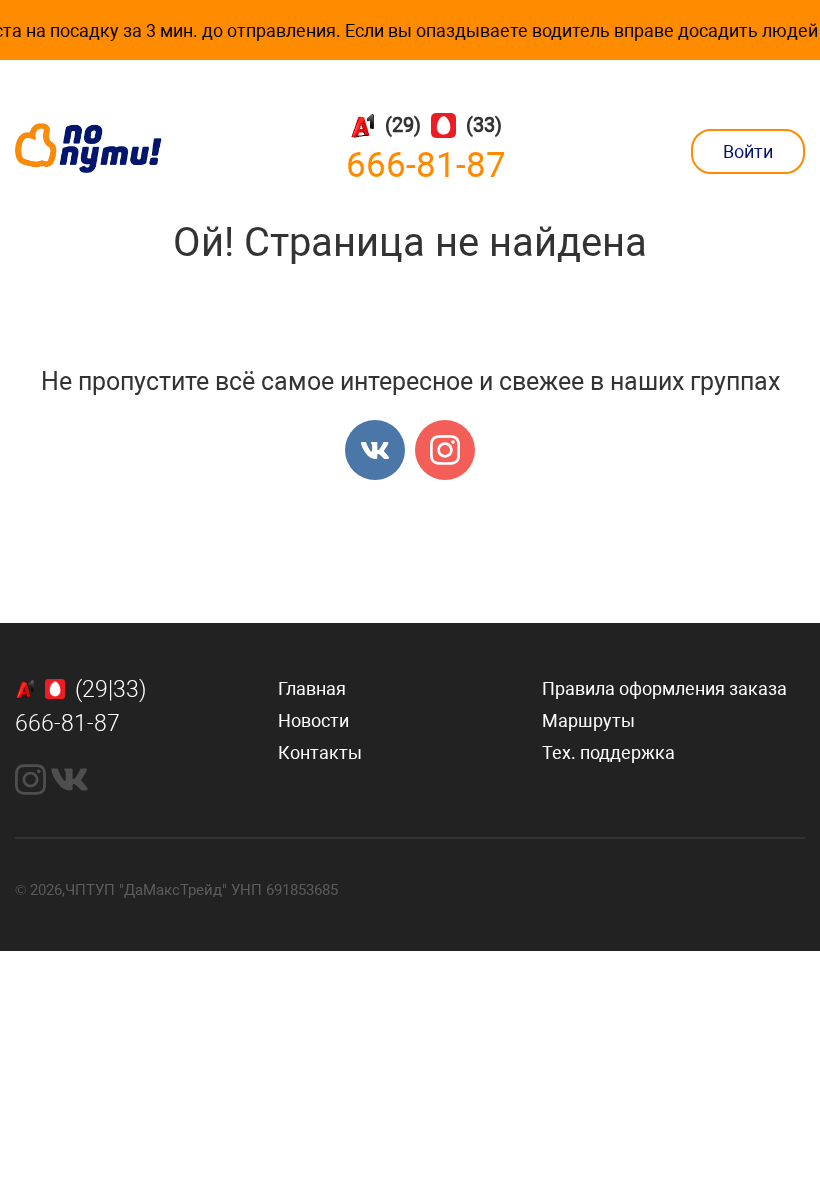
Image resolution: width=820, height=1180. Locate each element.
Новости (313, 720)
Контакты (320, 752)
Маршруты (588, 720)
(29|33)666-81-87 (80, 707)
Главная (312, 688)
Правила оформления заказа (664, 688)
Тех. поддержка (608, 752)
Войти (748, 151)
